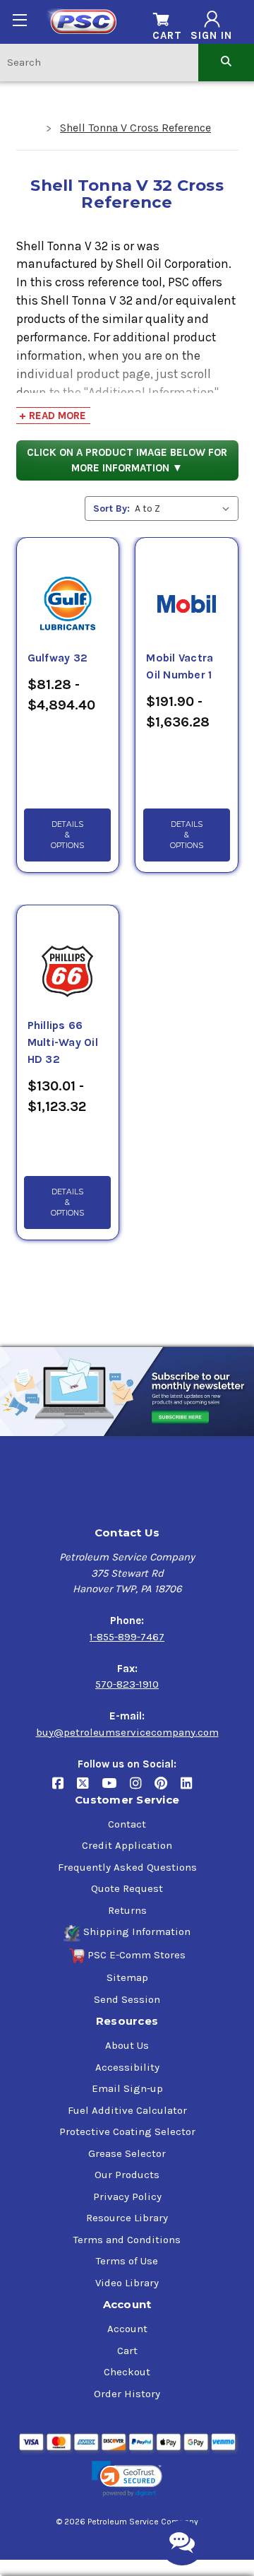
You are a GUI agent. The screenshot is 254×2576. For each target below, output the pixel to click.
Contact (127, 1824)
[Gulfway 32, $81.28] (68, 587)
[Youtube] (116, 1788)
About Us (127, 2045)
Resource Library (127, 2218)
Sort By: (111, 508)
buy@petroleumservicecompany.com (127, 1732)
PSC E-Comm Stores (137, 1955)
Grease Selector (127, 2153)
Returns (127, 1910)
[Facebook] (65, 1788)
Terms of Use (127, 2261)
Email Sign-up (127, 2088)
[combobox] (99, 62)
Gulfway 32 (58, 658)
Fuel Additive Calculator (127, 2110)
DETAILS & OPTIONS (67, 835)
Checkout (127, 2372)
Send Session (127, 1999)
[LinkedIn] (192, 1788)
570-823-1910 (127, 1684)
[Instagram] (142, 1788)
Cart (127, 2351)
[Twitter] (89, 1788)
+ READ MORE (53, 416)
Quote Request (127, 1888)
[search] (226, 62)
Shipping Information (137, 1931)
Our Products (127, 2175)
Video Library (127, 2283)
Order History (127, 2394)
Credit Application (127, 1845)
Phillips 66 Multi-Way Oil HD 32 (63, 1042)
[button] (127, 2479)
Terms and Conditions (127, 2240)
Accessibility (127, 2067)
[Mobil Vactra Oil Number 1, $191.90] (186, 587)
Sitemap (127, 1977)
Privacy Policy (127, 2196)
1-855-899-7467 (127, 1637)
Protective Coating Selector (127, 2131)
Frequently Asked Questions (127, 1867)
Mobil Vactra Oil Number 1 (180, 666)
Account (127, 2329)
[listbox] (185, 508)
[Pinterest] (168, 1788)
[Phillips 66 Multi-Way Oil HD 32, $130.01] (68, 955)
